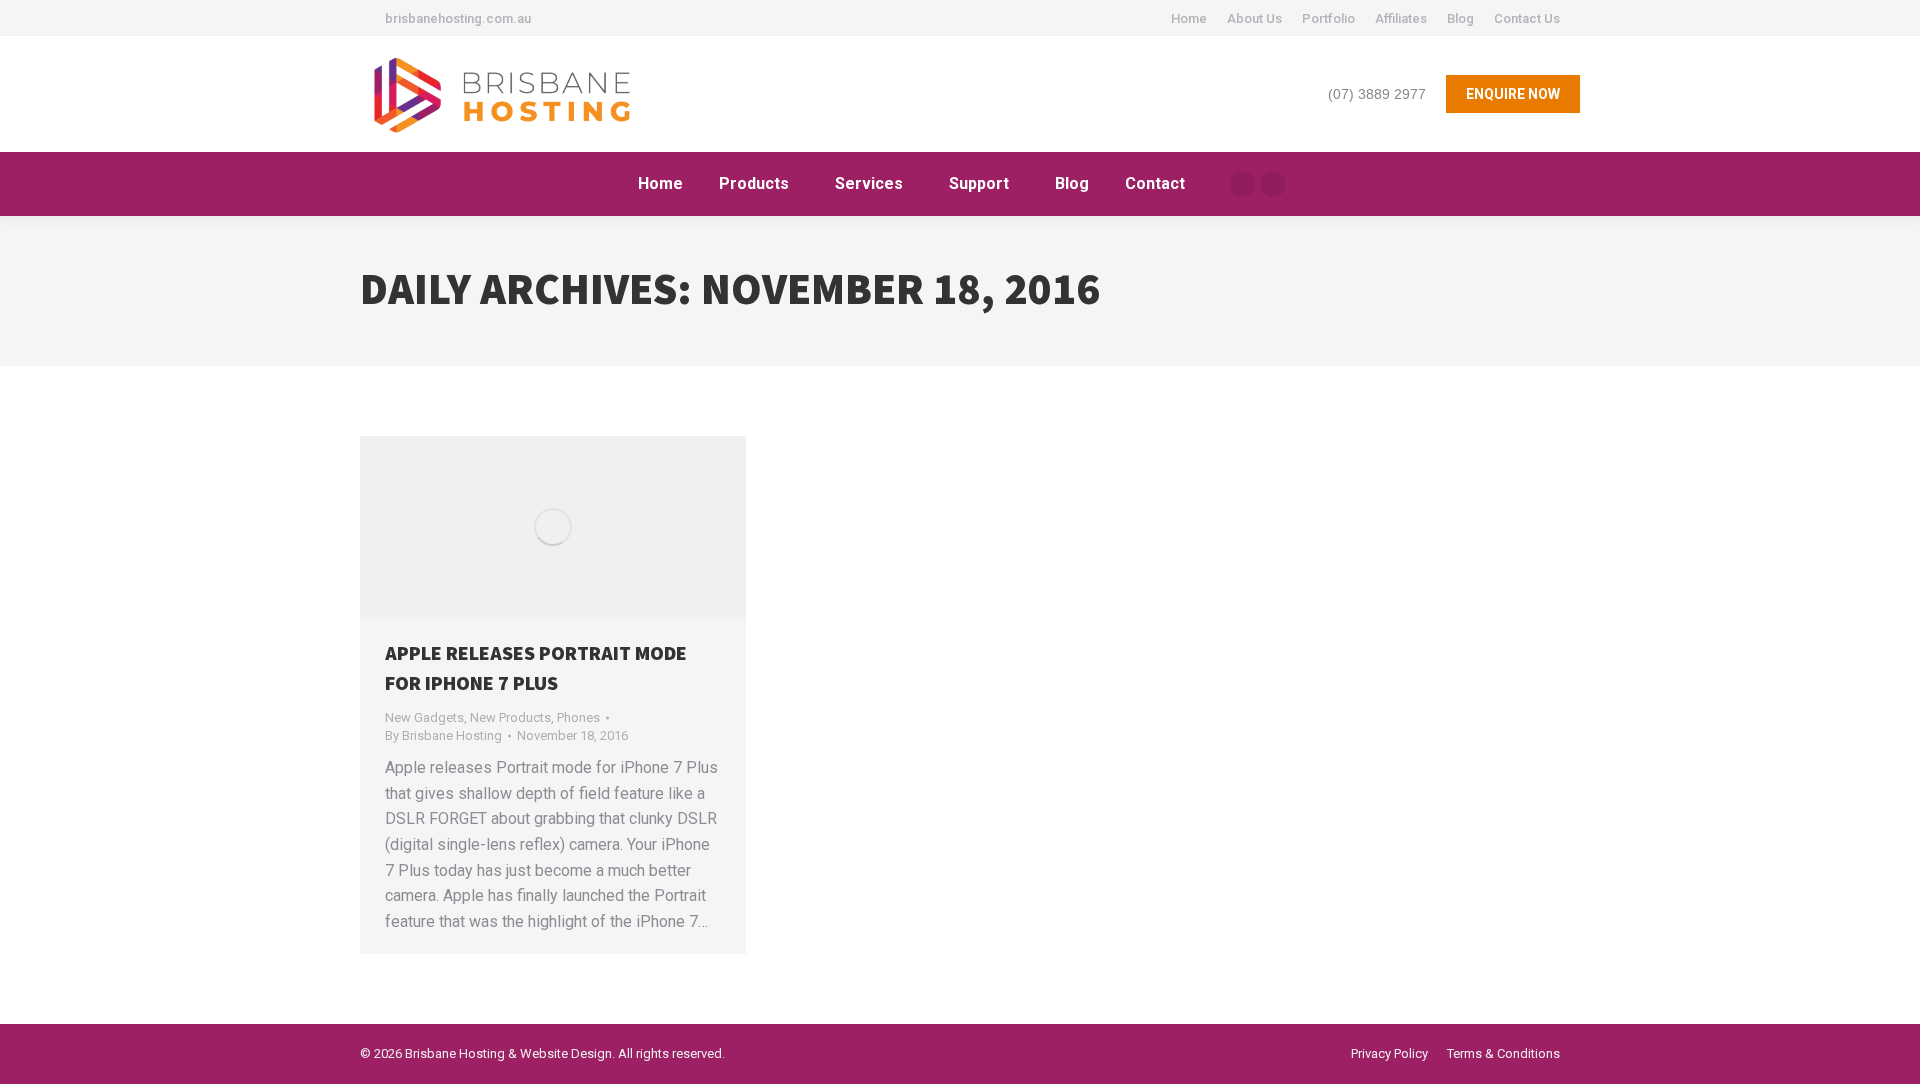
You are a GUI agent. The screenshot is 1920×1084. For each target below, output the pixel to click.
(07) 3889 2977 (1377, 94)
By (443, 735)
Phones (578, 717)
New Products (510, 717)
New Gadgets (424, 717)
